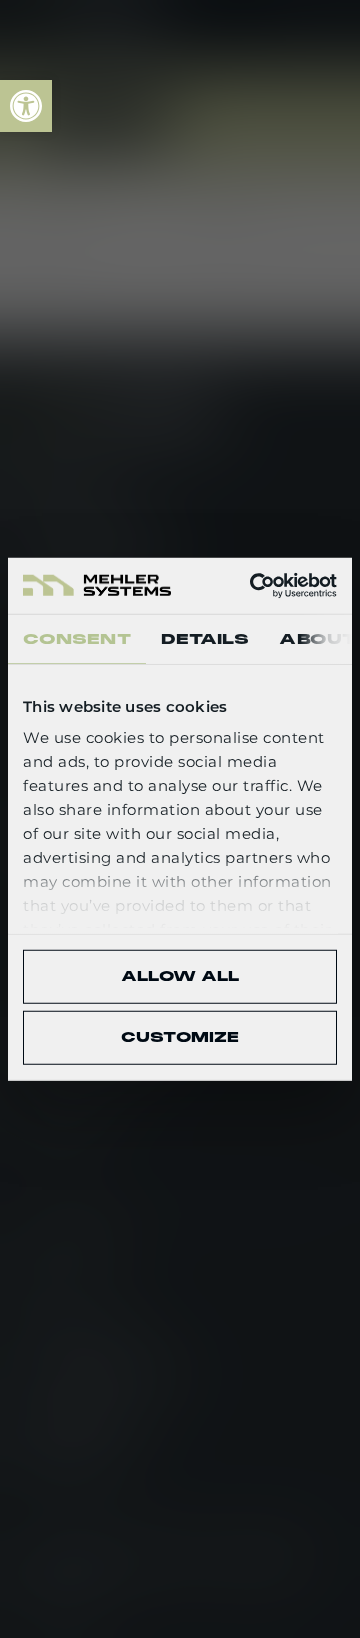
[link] (26, 106)
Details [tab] (205, 638)
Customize (180, 1037)
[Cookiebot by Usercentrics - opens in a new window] (254, 586)
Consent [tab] (77, 638)
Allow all (180, 976)
